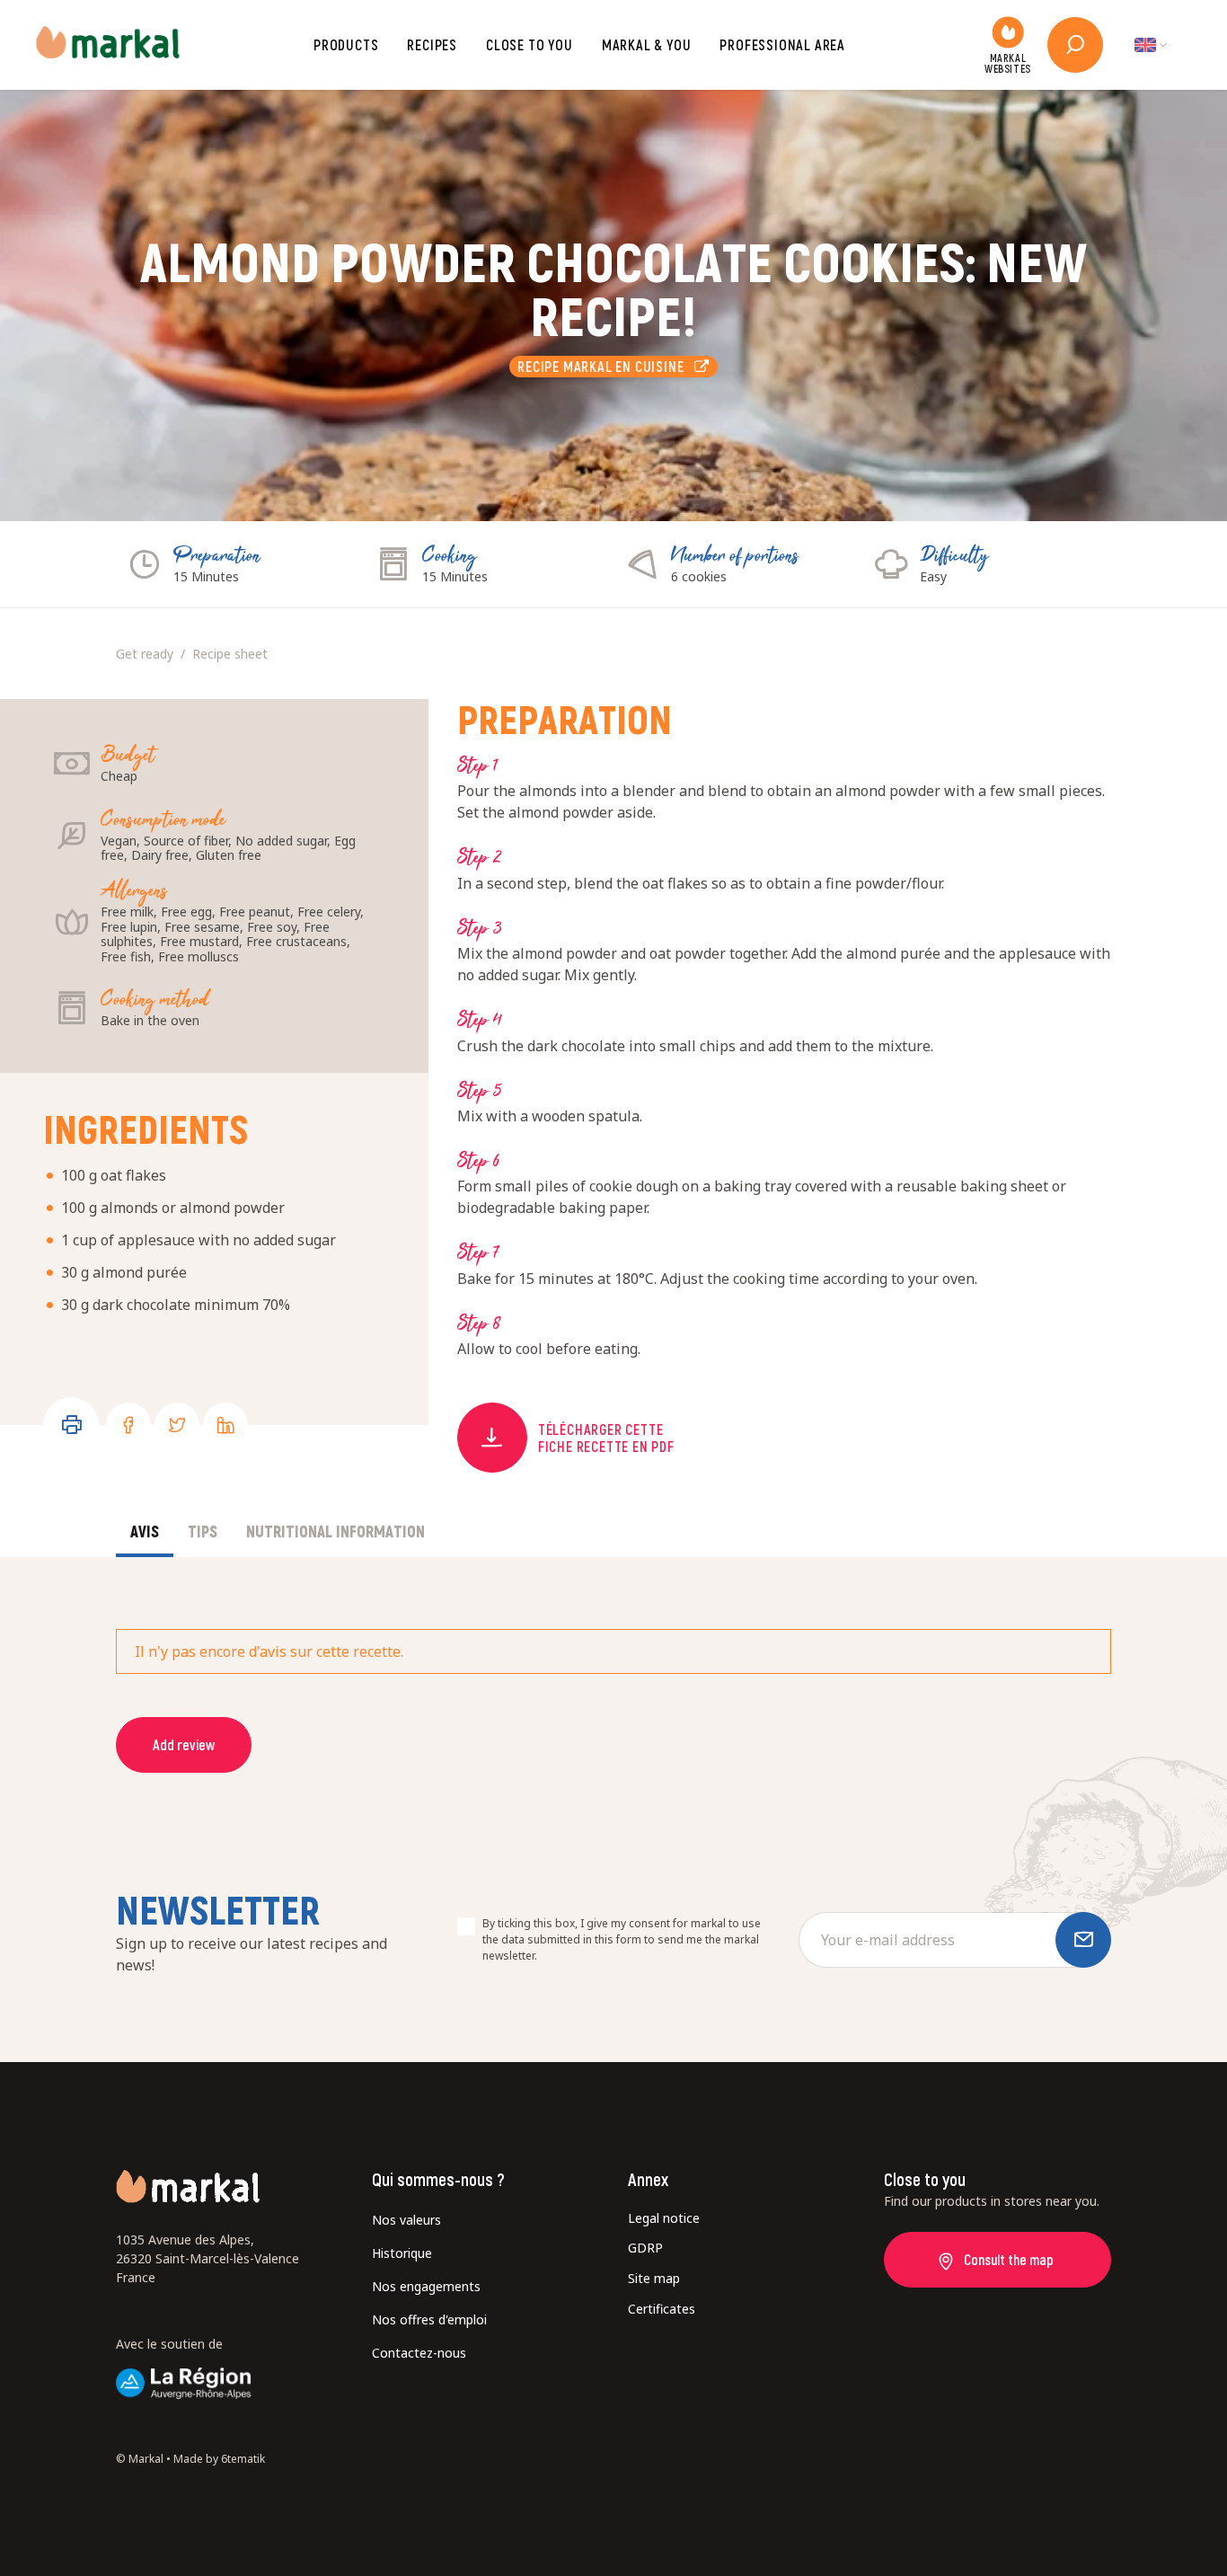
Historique (402, 2253)
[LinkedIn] (225, 1425)
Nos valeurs (406, 2220)
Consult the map (1009, 2259)
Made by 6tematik (219, 2459)
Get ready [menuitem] (145, 654)
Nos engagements (426, 2286)
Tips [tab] (203, 1531)
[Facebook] (128, 1425)
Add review (184, 1744)
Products (346, 44)
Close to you (530, 44)
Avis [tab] (145, 1531)
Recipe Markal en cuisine (606, 366)
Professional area (782, 44)
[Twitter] (177, 1425)
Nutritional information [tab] (335, 1531)
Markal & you (647, 44)
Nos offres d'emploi (429, 2319)
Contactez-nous (419, 2353)
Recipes (432, 44)
